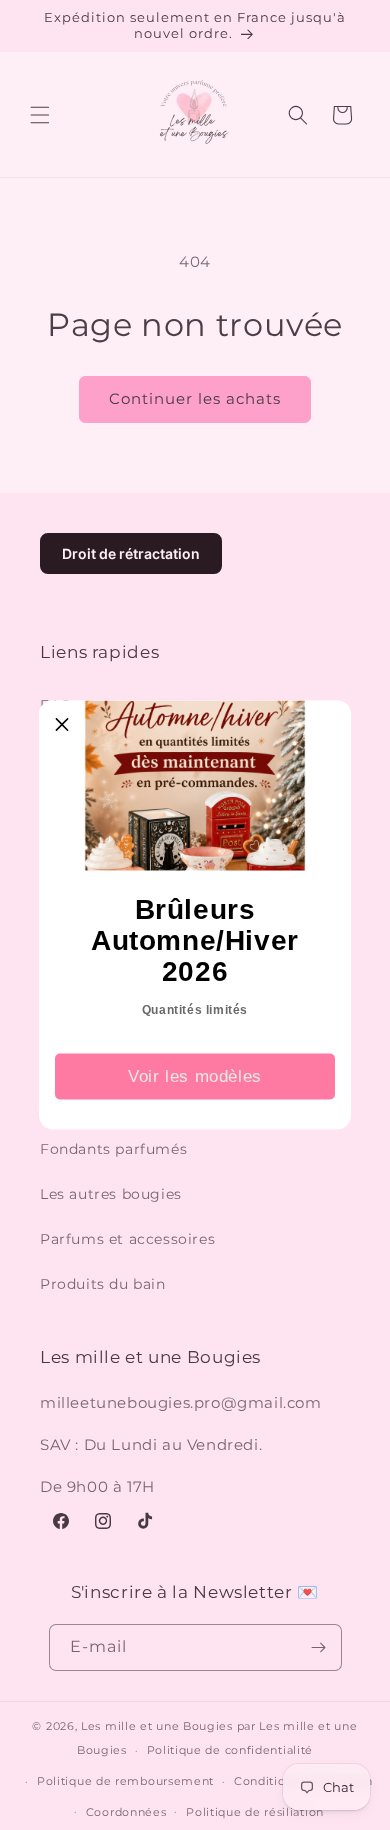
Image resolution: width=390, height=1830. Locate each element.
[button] (62, 724)
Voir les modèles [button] (195, 1075)
